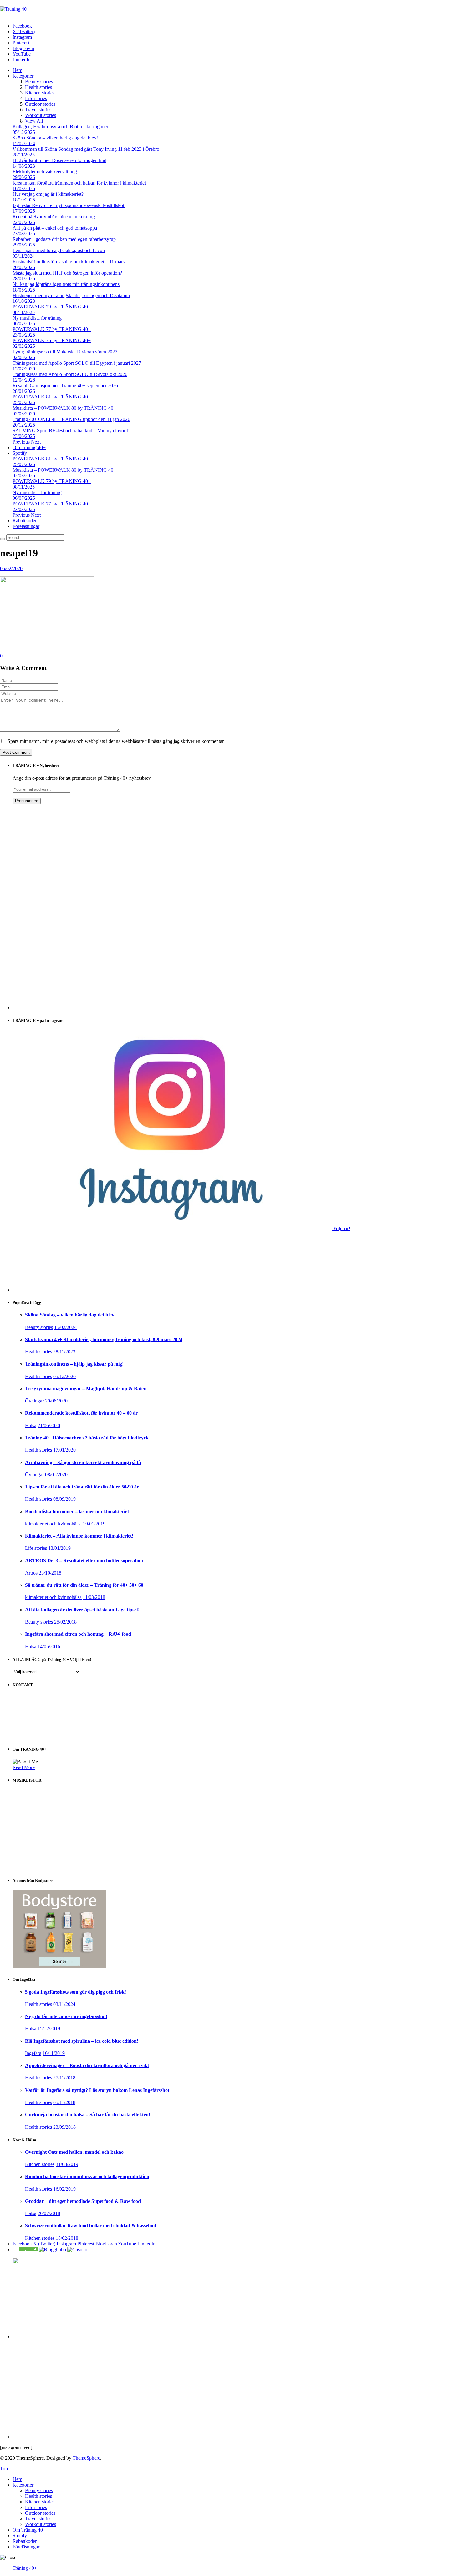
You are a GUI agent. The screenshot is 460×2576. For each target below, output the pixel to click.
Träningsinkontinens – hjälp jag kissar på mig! (74, 1364)
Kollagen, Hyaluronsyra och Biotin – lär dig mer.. (61, 127)
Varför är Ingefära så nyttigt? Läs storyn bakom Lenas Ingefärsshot (97, 2090)
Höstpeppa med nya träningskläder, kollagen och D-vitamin (71, 295)
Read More (24, 1767)
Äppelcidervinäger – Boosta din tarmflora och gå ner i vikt (87, 2065)
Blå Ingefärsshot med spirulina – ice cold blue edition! (82, 2041)
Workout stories (41, 115)
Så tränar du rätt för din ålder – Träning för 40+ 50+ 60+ (86, 1585)
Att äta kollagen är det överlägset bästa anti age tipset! (82, 1610)
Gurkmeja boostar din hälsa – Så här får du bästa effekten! (88, 2115)
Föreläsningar (26, 526)
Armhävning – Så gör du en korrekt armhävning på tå (83, 1462)
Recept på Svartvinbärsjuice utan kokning (54, 217)
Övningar (34, 1401)
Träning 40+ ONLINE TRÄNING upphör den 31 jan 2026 (71, 419)
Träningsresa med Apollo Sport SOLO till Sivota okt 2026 (70, 374)
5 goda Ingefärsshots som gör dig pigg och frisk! (76, 1992)
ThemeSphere (86, 2458)
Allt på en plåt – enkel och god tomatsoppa (55, 228)
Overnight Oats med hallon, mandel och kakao (74, 2152)
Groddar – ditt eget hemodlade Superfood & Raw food (83, 2201)
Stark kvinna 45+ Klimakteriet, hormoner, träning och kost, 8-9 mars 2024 (104, 1339)
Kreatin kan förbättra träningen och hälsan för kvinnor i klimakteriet (79, 183)
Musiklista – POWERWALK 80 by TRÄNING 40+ (64, 408)
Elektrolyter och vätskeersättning (45, 172)
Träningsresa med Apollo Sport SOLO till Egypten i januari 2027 (77, 363)
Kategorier (23, 76)
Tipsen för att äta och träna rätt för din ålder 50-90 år (82, 1487)
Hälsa (31, 1425)
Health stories (38, 87)
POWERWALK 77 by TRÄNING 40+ (52, 329)
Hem (17, 70)
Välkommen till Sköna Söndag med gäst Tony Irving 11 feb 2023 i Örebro (86, 149)
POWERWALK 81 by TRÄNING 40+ (52, 397)
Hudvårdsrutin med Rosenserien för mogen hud (59, 160)
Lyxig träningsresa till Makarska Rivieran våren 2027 (65, 352)
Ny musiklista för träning (37, 318)
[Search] (3, 539)
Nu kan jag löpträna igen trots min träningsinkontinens (66, 284)
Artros (31, 1573)
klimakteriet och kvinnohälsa (53, 1524)
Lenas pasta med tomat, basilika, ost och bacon (59, 250)
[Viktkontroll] (25, 2250)
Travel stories (38, 110)
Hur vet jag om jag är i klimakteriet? (48, 194)
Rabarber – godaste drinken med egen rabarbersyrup (64, 239)
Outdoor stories (40, 104)
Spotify (20, 453)
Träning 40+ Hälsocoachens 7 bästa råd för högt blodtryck (87, 1438)
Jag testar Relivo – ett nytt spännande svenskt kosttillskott (69, 205)
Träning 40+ (25, 2568)
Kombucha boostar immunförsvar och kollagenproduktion (87, 2176)
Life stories (36, 98)
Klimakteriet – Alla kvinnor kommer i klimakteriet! (79, 1536)
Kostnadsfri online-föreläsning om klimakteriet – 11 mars (69, 262)
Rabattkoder (25, 521)
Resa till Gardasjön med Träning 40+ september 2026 (65, 385)
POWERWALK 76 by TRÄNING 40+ (52, 340)
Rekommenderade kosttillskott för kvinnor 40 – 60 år (81, 1413)
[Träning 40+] (15, 9)
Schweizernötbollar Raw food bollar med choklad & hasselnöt (91, 2226)
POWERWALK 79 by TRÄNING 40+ (52, 307)
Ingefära (33, 2053)
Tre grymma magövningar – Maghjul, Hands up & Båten (86, 1389)
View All (34, 121)
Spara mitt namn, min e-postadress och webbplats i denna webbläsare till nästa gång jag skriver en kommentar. (116, 741)
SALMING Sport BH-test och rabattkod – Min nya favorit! (71, 431)
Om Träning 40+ (29, 447)
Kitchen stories (40, 93)
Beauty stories (39, 81)
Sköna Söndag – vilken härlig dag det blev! (55, 138)
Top (4, 2469)
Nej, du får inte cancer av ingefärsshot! (66, 2016)
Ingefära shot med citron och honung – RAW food (78, 1634)
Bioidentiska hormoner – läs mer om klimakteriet (77, 1511)
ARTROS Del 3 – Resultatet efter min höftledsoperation (84, 1561)
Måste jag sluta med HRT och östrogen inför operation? (67, 273)
